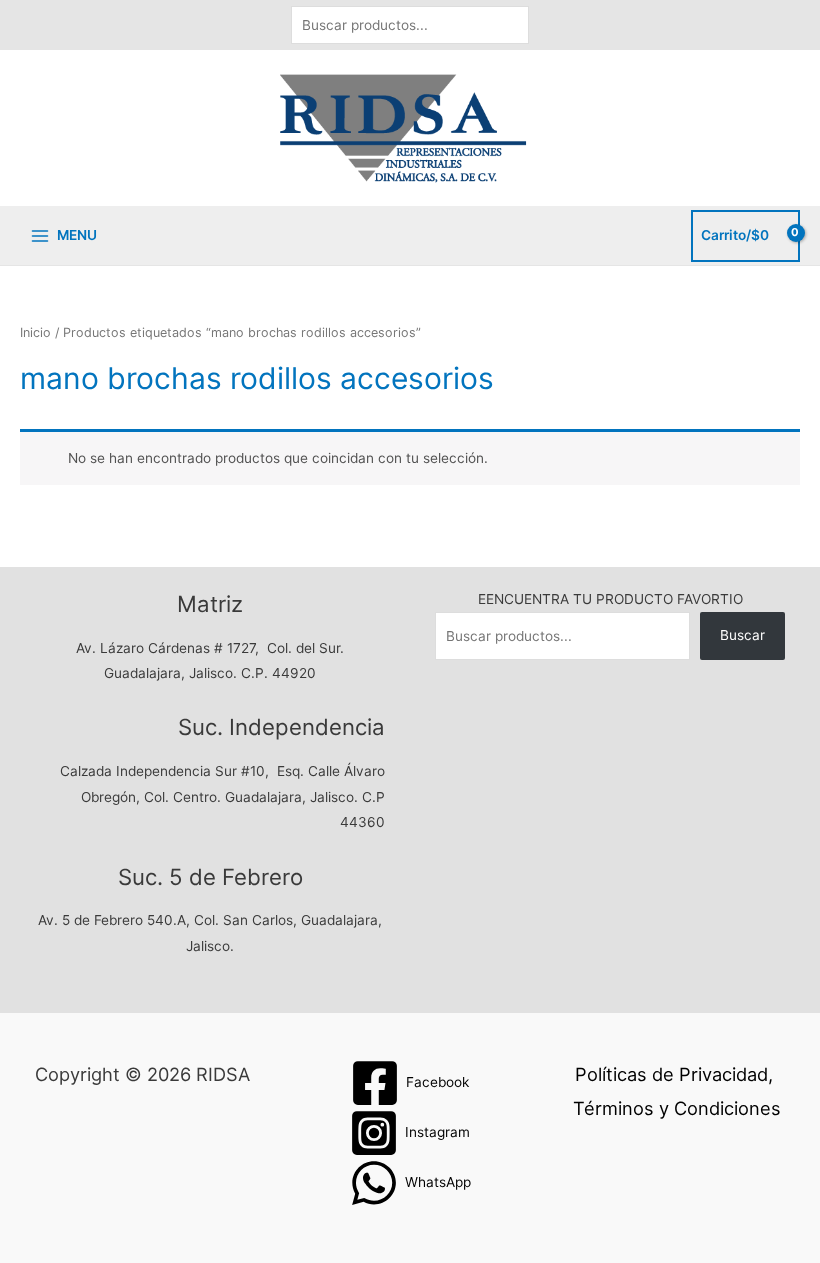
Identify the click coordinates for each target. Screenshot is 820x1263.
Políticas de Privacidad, (674, 1074)
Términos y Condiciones (677, 1108)
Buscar (742, 635)
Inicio (35, 332)
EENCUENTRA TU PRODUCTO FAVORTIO (610, 599)
